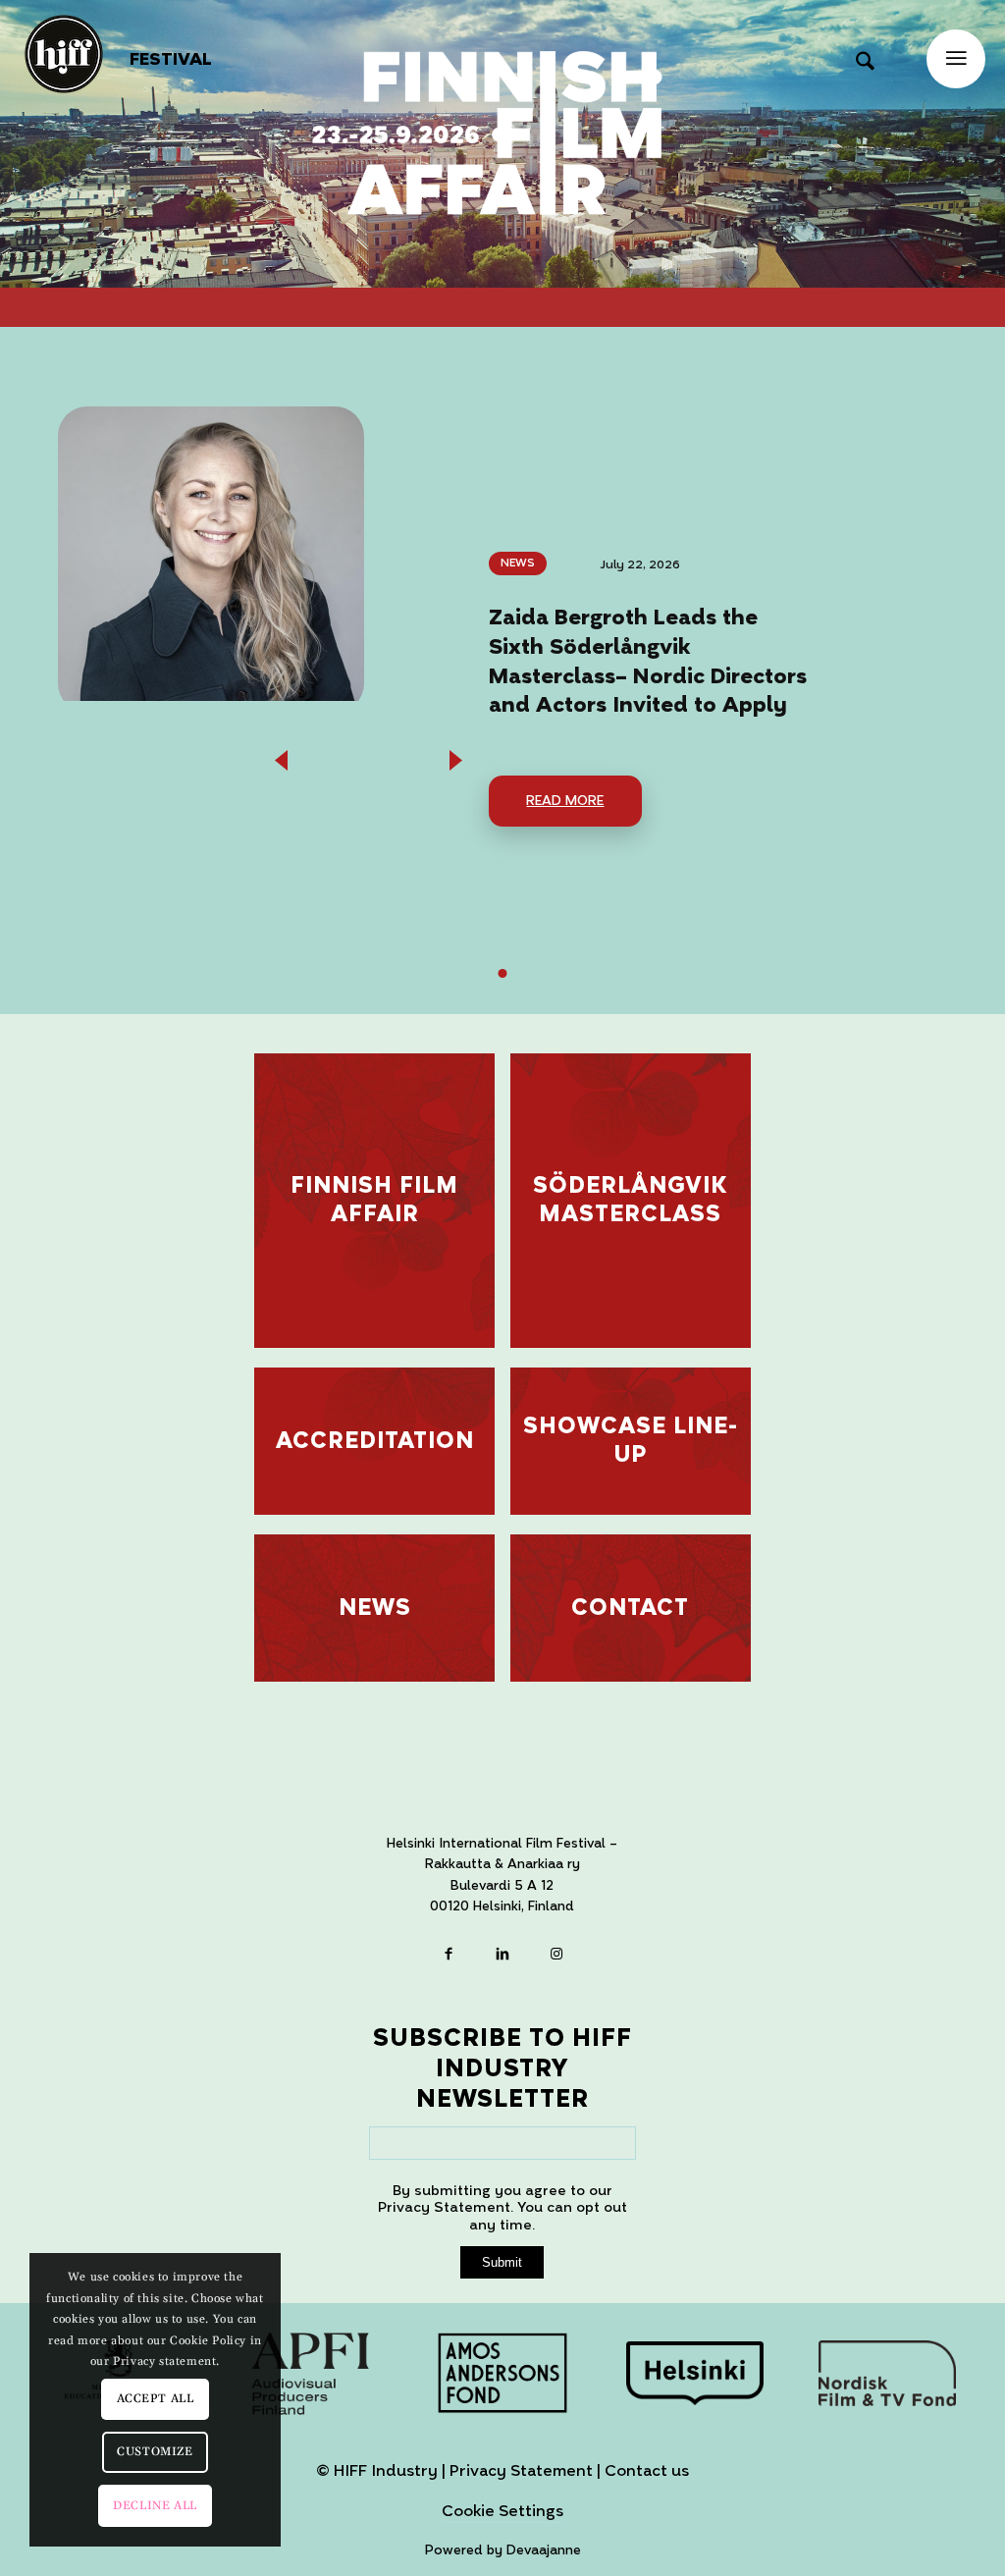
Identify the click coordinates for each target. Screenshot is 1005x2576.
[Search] (865, 54)
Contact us (647, 2471)
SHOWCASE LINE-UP (631, 1441)
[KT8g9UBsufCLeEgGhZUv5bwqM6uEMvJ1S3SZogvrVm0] (695, 2373)
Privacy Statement (521, 2471)
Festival (171, 59)
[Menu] (956, 59)
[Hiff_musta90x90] (64, 54)
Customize (155, 2452)
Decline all (155, 2506)
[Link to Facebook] (449, 1956)
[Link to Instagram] (557, 1956)
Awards (553, 563)
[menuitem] (171, 60)
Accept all (156, 2399)
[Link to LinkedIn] (503, 1956)
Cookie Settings (502, 2512)
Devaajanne (544, 2550)
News (544, 587)
